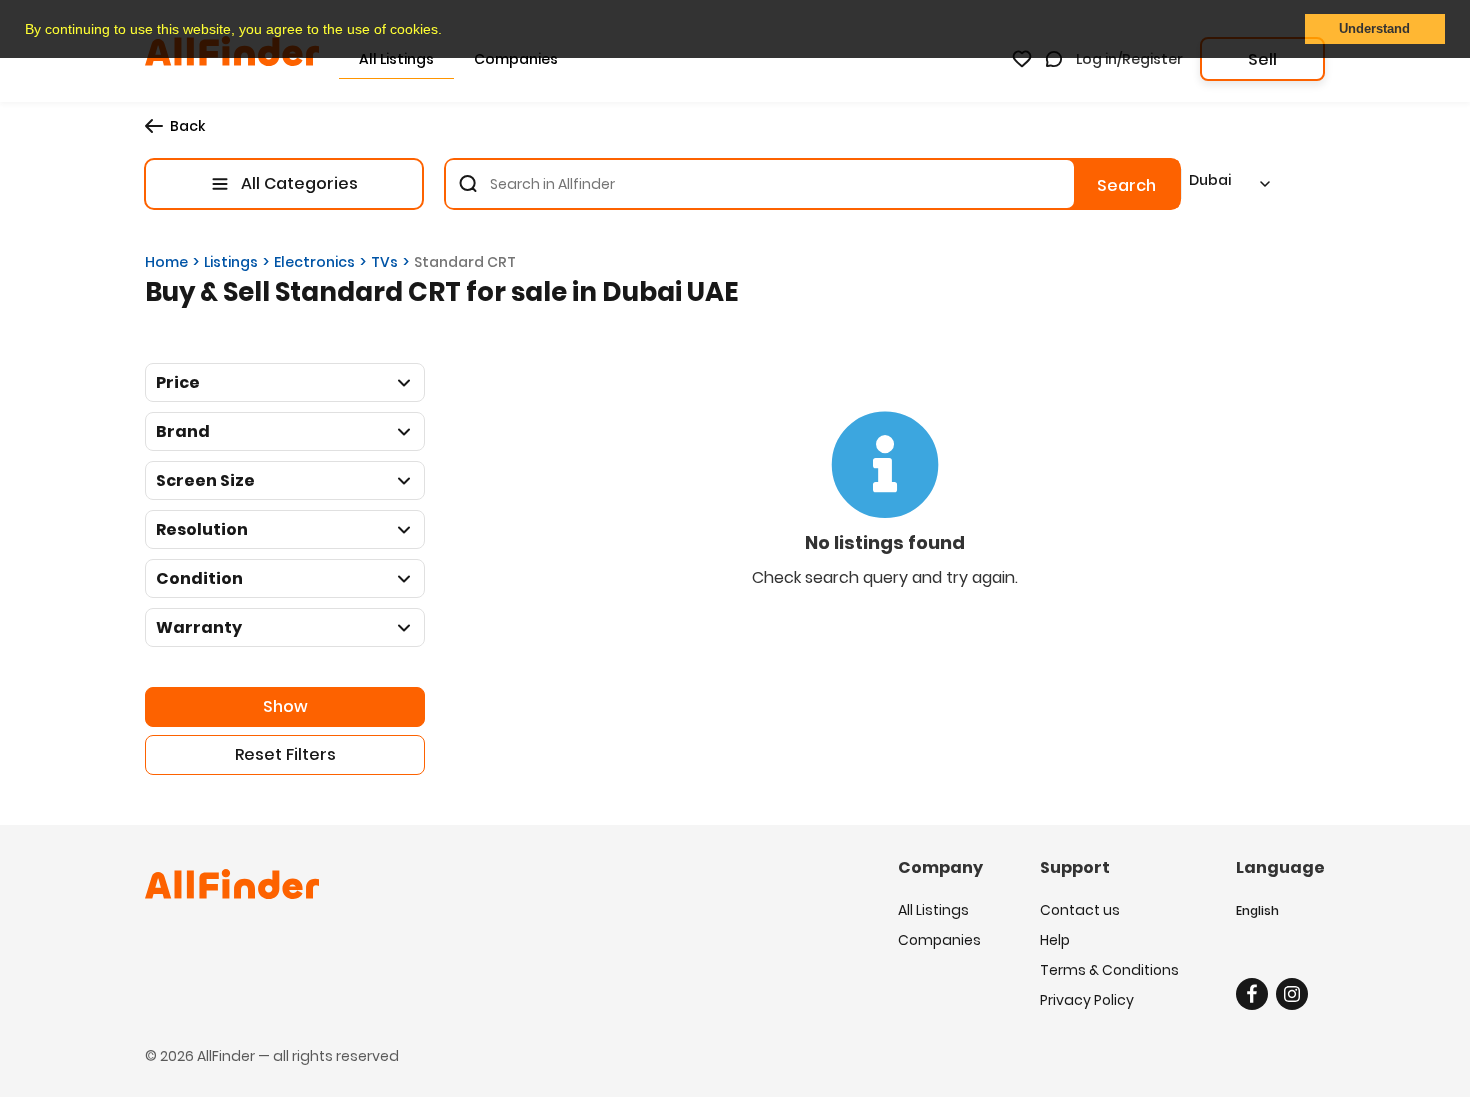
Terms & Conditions (1109, 970)
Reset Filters (285, 754)
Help (1055, 940)
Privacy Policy (1087, 1000)
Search (1126, 185)
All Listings (933, 910)
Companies (939, 940)
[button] (449, 31)
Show (285, 706)
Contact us (1080, 910)
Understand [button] (1374, 29)
